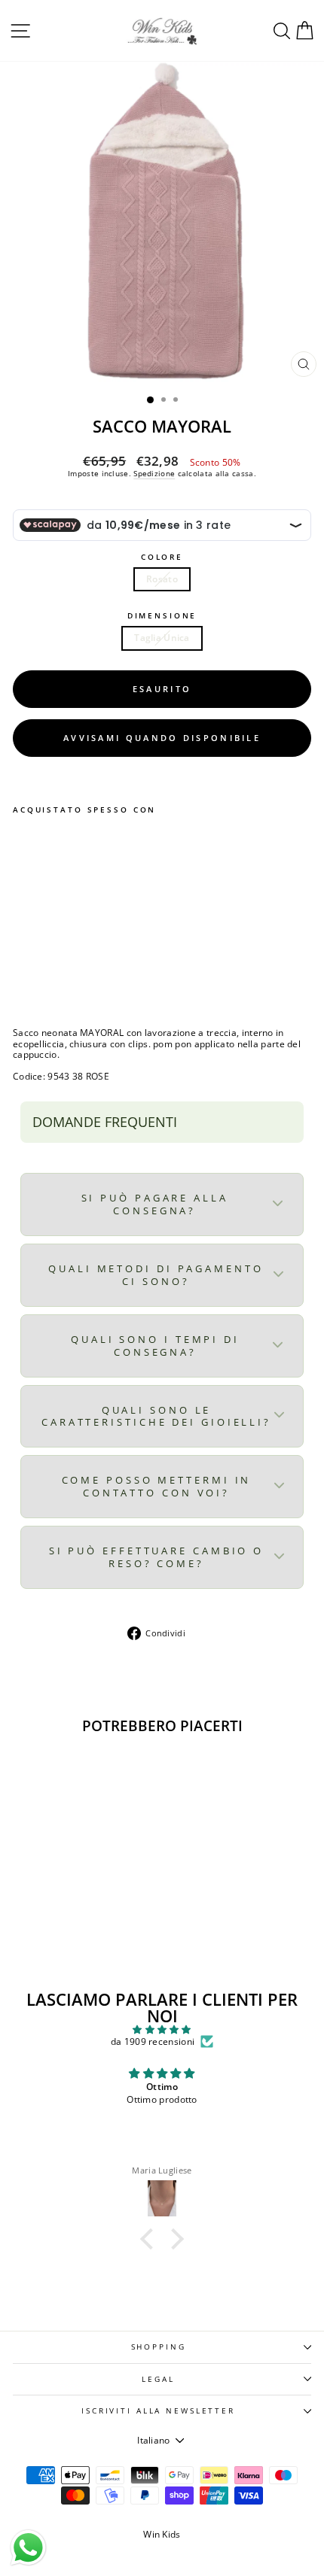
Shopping (159, 2347)
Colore (162, 557)
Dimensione (162, 616)
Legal (158, 2379)
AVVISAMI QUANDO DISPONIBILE (162, 738)
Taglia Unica (162, 638)
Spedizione (154, 473)
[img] (162, 2030)
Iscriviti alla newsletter (158, 2411)
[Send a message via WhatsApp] (28, 2548)
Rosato (162, 579)
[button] (151, 2239)
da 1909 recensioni (153, 2042)
